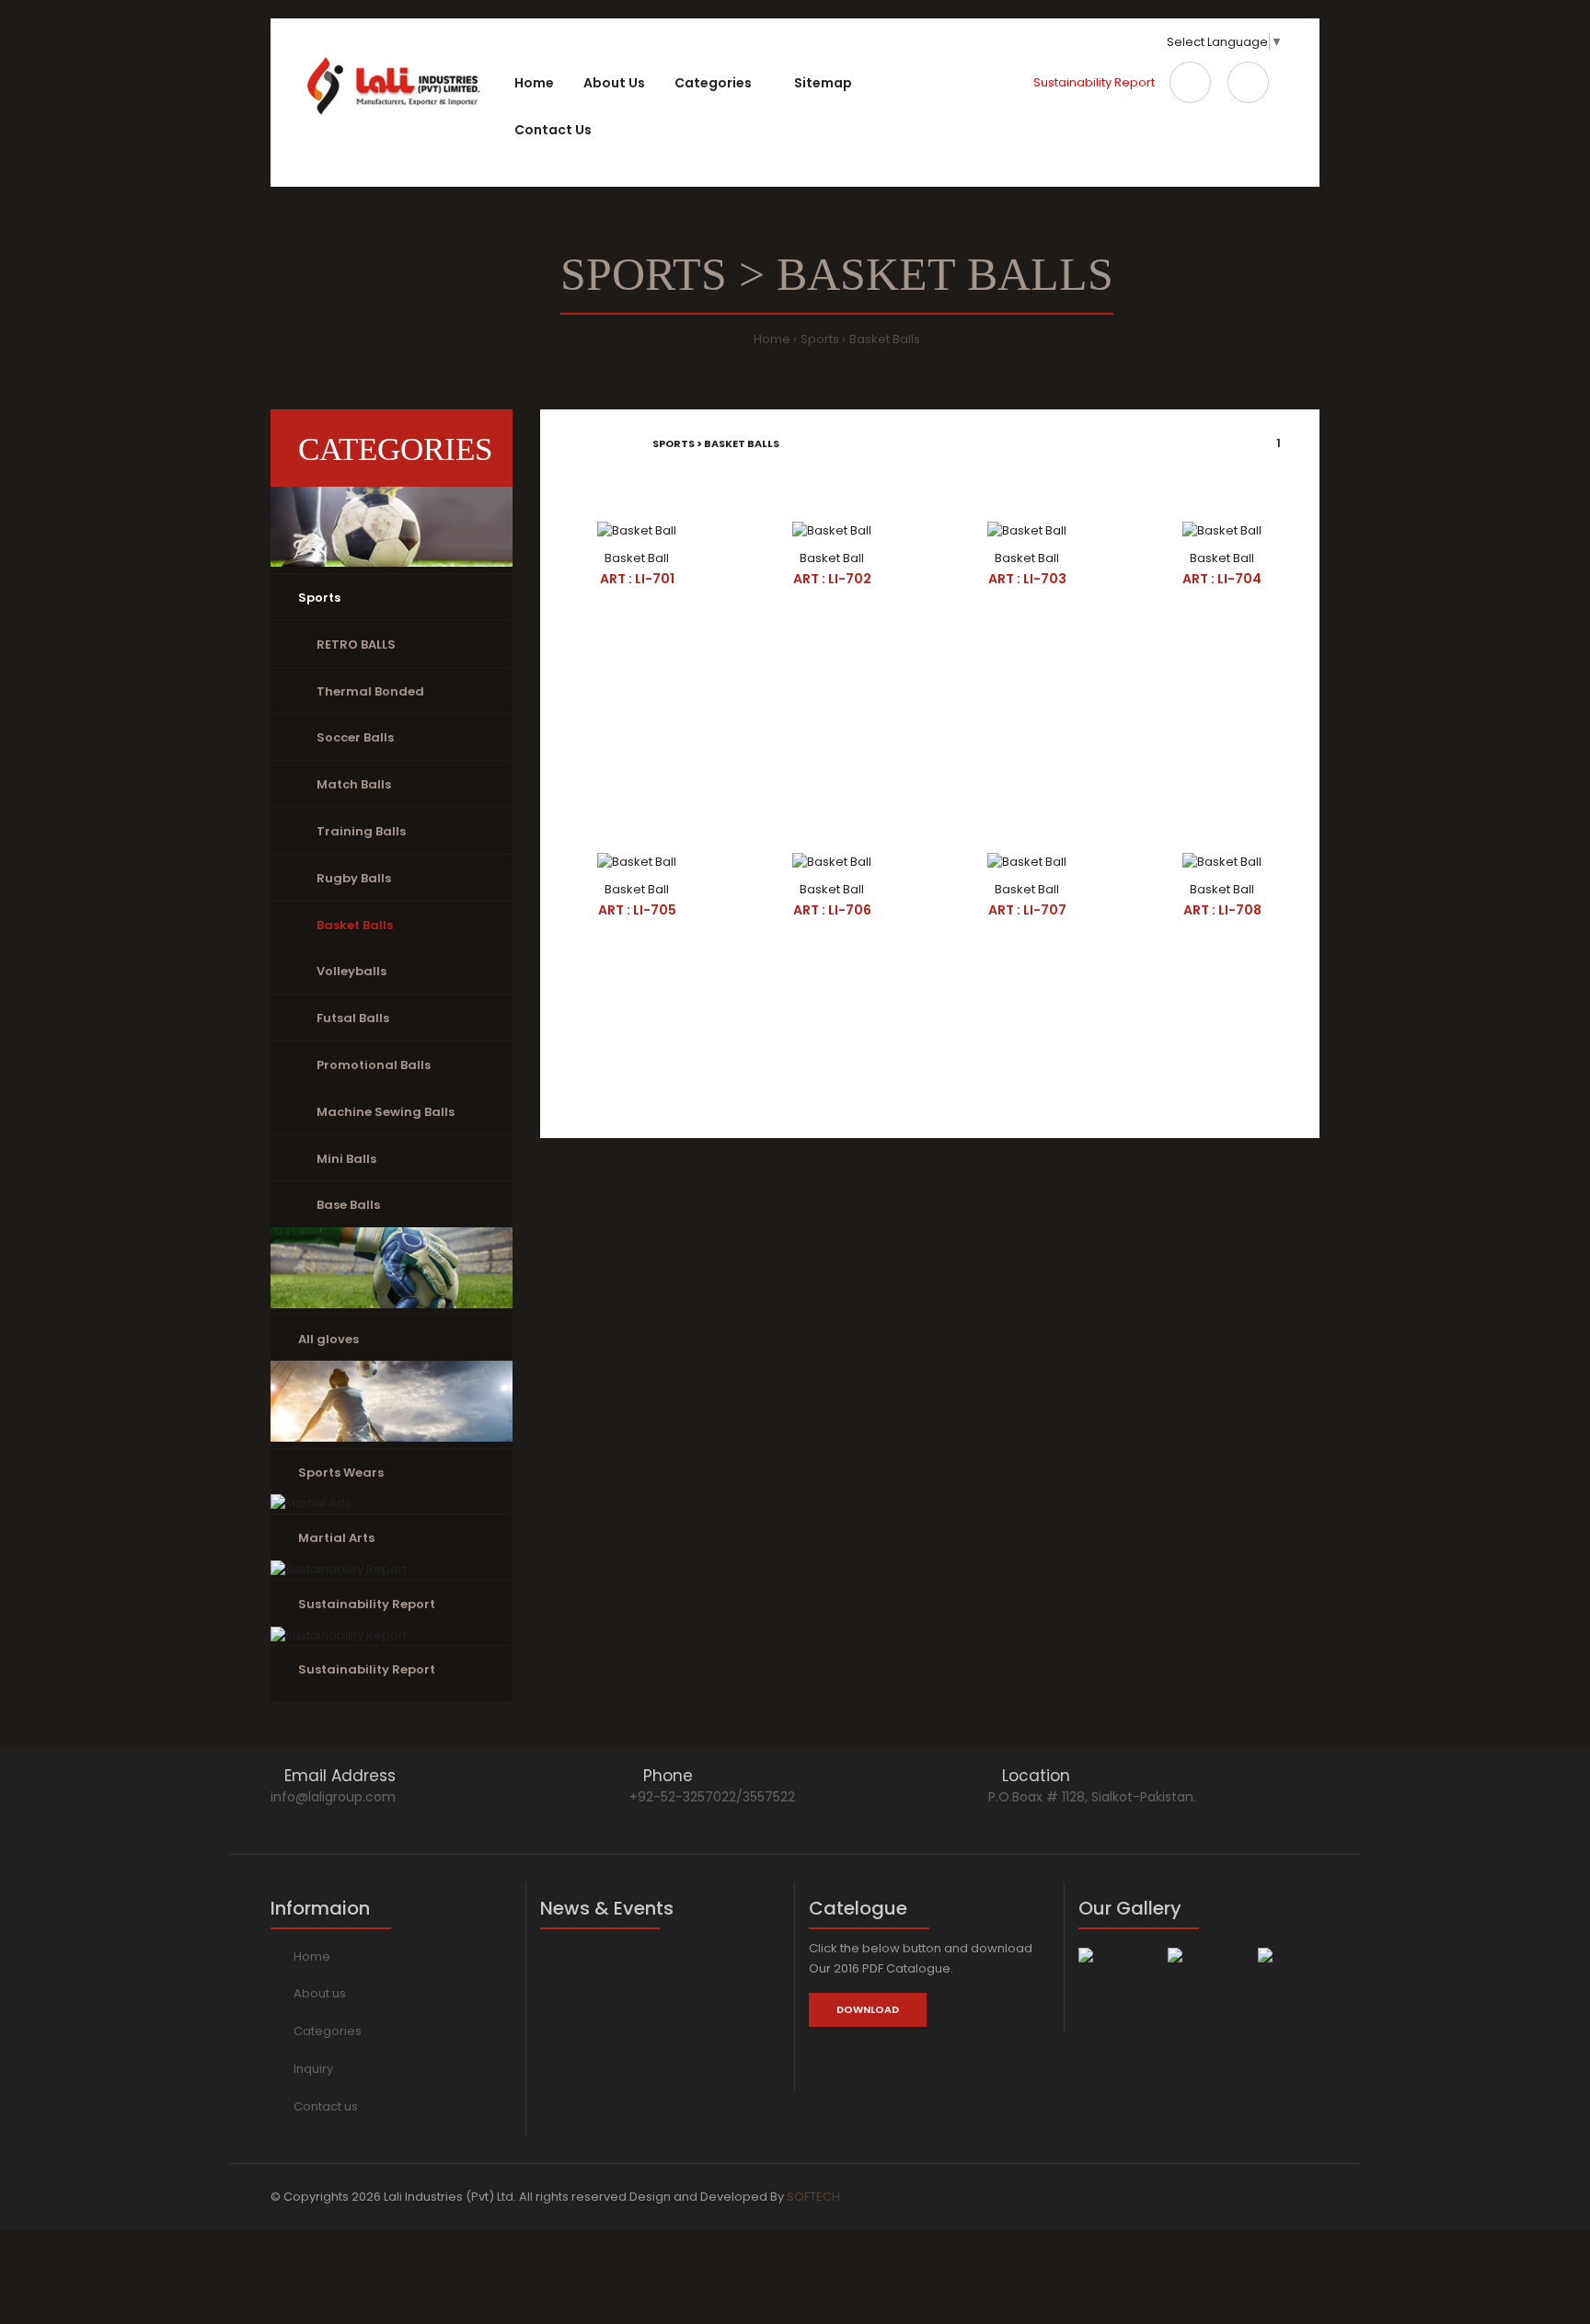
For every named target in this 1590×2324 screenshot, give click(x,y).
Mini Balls (346, 1159)
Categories (328, 2031)
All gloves (328, 1339)
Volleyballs (351, 971)
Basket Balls (885, 339)
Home (534, 83)
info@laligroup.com (333, 1797)
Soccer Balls (355, 737)
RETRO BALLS (356, 644)
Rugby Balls (354, 878)
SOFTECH (813, 2197)
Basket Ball (637, 558)
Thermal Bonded (370, 691)
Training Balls (361, 831)
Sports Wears (341, 1473)
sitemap (823, 83)
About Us (614, 83)
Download (868, 2009)
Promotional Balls (374, 1065)
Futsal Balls (353, 1018)
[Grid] (568, 443)
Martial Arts (336, 1538)
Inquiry (313, 2069)
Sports (820, 339)
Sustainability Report (1094, 82)
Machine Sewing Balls (386, 1112)
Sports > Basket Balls (716, 443)
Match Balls (354, 784)
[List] (594, 443)
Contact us (326, 2106)
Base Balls (348, 1205)
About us (320, 1993)
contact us (553, 130)
